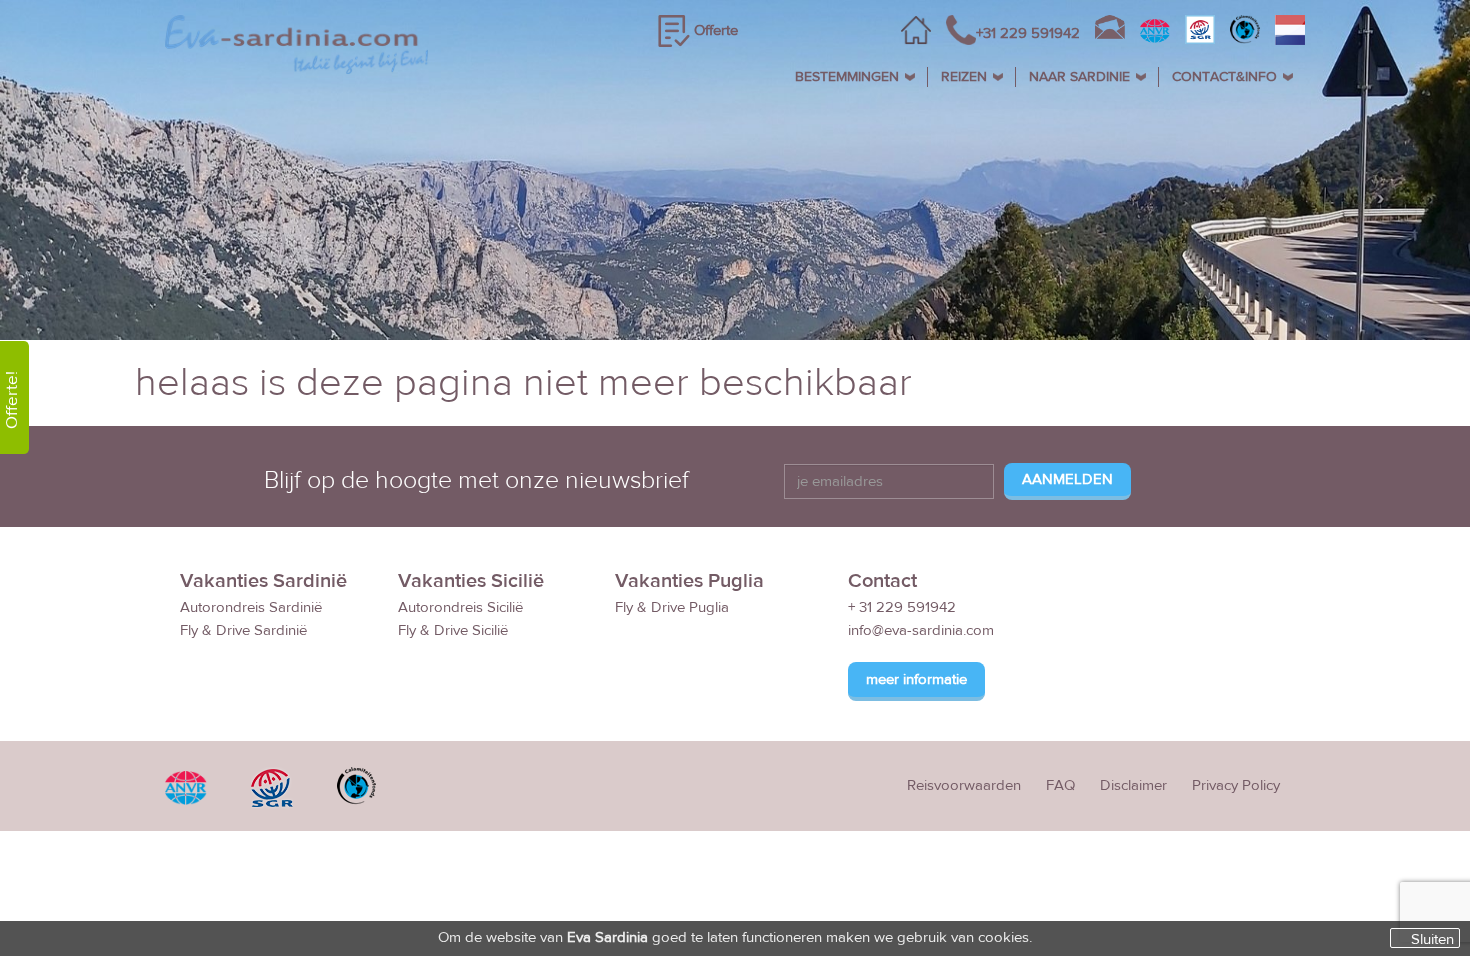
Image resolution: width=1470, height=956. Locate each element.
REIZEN (964, 77)
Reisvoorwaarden (964, 785)
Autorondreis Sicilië (460, 607)
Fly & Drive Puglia (672, 607)
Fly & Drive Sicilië (453, 630)
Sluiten (1432, 939)
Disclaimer (1133, 785)
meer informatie (916, 679)
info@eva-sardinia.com (921, 630)
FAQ (1060, 785)
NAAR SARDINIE (1079, 77)
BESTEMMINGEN (847, 77)
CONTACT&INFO (1224, 77)
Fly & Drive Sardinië (243, 630)
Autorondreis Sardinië (251, 607)
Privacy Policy (1236, 785)
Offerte (716, 30)
